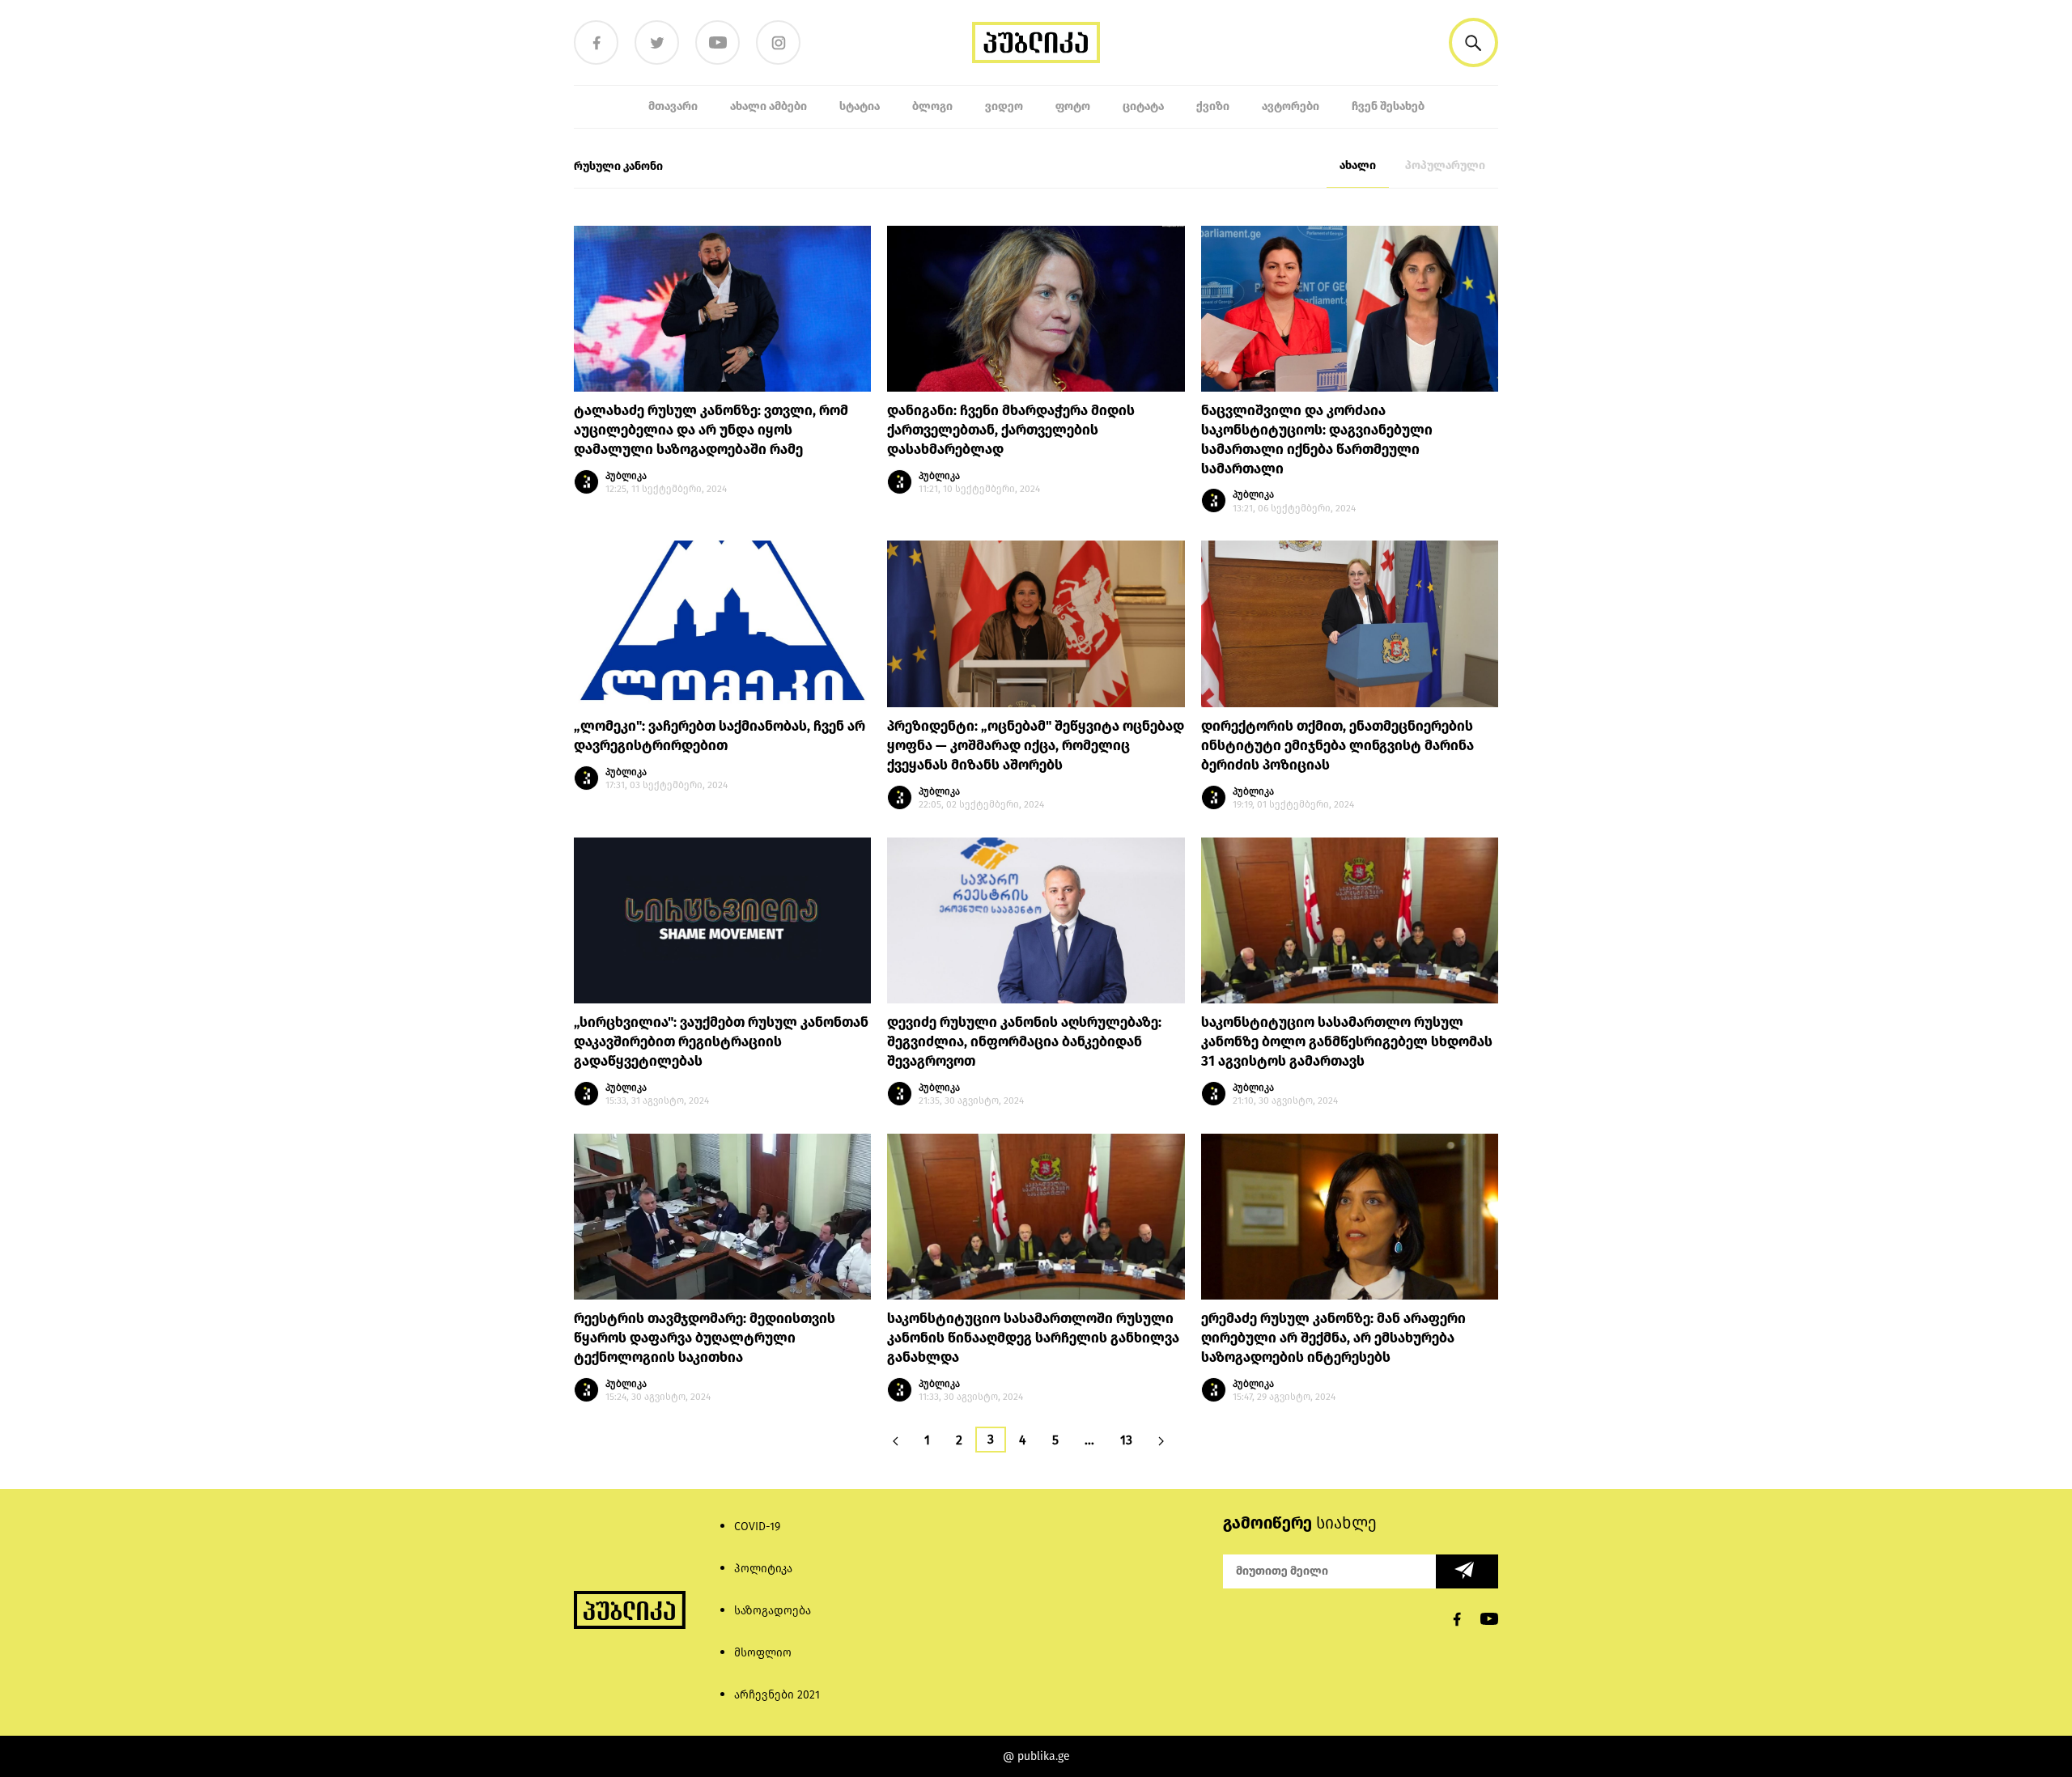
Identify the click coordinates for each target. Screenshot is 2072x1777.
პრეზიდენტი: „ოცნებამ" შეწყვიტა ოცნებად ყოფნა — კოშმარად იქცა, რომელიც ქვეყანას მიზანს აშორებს (1036, 746)
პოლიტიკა (763, 1569)
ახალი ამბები (769, 106)
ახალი (1358, 165)
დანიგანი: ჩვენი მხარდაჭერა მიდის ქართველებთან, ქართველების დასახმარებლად (1011, 430)
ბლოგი (932, 106)
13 (1126, 1440)
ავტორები (1291, 106)
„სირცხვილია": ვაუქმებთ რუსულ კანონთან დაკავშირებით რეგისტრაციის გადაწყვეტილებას (721, 1042)
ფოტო (1073, 106)
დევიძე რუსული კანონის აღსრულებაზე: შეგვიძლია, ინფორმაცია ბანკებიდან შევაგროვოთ (1024, 1042)
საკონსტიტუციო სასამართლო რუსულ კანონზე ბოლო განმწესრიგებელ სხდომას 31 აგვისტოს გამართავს (1347, 1042)
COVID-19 (757, 1527)
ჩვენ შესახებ (1388, 106)
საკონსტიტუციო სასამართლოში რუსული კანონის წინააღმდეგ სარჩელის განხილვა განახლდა (1033, 1338)
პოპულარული (1445, 165)
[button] (1473, 42)
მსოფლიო (763, 1653)
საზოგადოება (773, 1611)
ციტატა (1143, 106)
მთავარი (673, 106)
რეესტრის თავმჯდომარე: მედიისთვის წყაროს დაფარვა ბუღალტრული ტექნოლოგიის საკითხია (705, 1338)
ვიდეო (1004, 106)
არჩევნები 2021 (777, 1695)
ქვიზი (1213, 106)
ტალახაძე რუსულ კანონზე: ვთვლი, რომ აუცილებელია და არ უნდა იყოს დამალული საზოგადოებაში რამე (711, 430)
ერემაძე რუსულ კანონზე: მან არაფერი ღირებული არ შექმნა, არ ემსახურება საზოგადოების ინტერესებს (1333, 1338)
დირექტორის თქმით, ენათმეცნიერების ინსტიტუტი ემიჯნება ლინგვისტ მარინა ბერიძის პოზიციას (1337, 746)
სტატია (860, 106)
